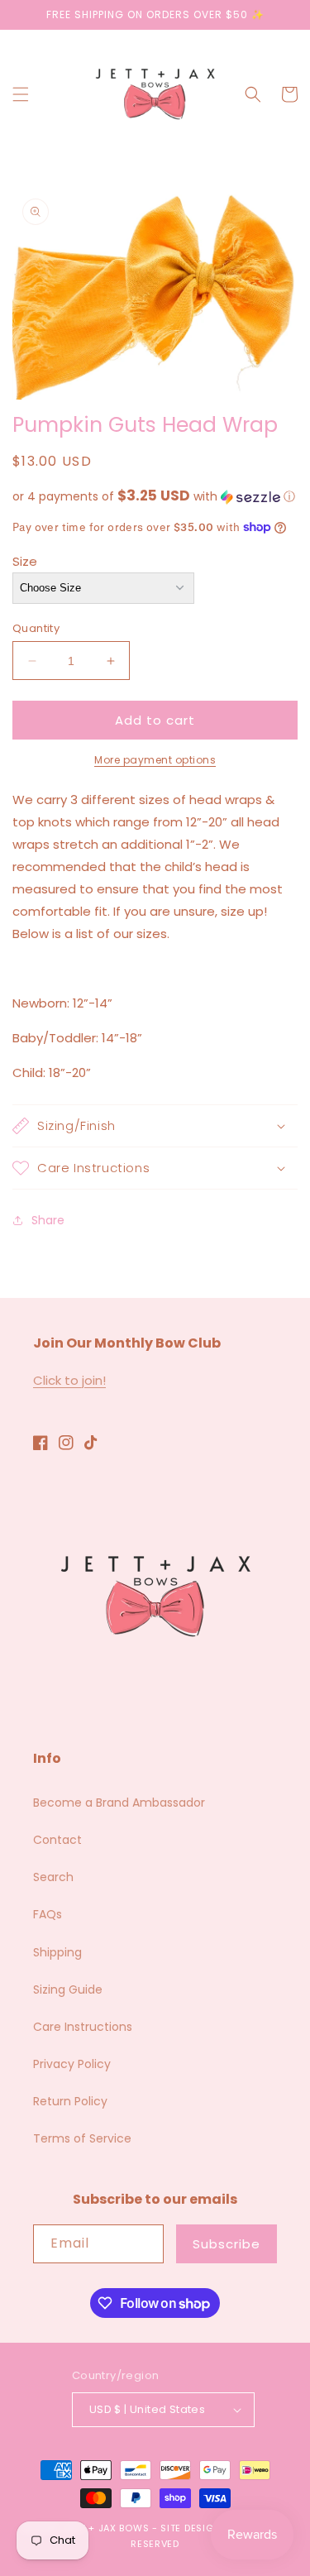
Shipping (57, 1952)
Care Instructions (83, 2027)
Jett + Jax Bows (107, 2528)
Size (25, 561)
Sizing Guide (68, 1989)
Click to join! (69, 1380)
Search (53, 1877)
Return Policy (70, 2101)
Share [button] (48, 1220)
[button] (21, 94)
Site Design (191, 2528)
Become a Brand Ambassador (119, 1803)
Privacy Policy (72, 2064)
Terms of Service (82, 2138)
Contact (57, 1840)
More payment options (155, 760)
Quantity (36, 628)
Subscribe (227, 2244)
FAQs (48, 1914)
